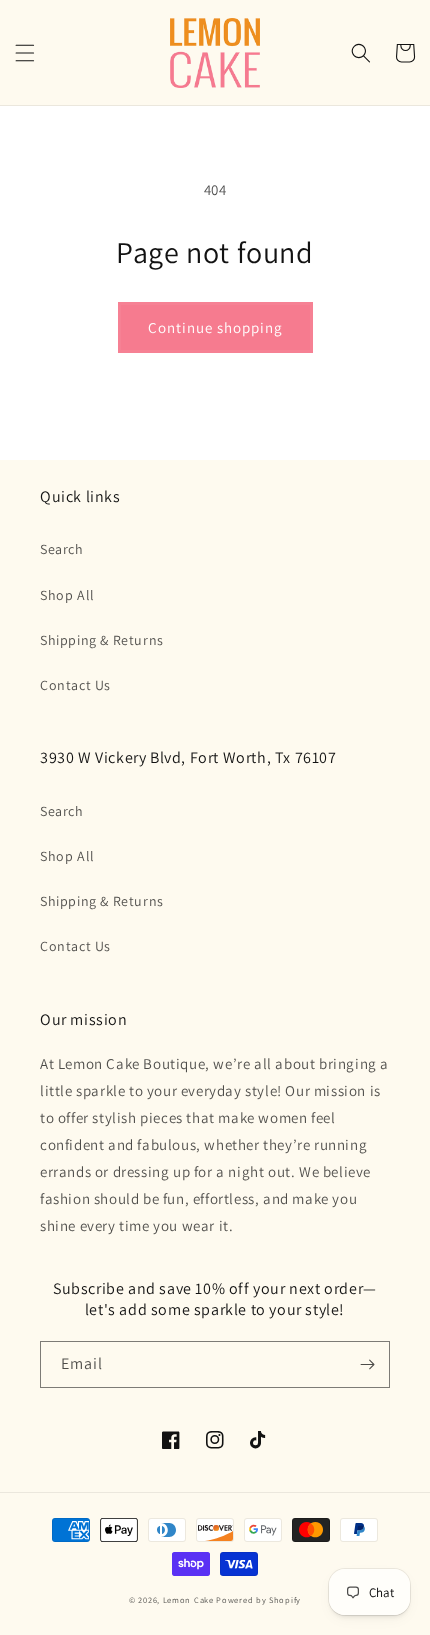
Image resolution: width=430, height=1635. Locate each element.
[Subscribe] (367, 1364)
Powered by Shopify (258, 1599)
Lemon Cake (188, 1599)
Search (62, 549)
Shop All (67, 595)
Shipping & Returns (102, 640)
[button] (25, 53)
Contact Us (75, 685)
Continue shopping (215, 327)
